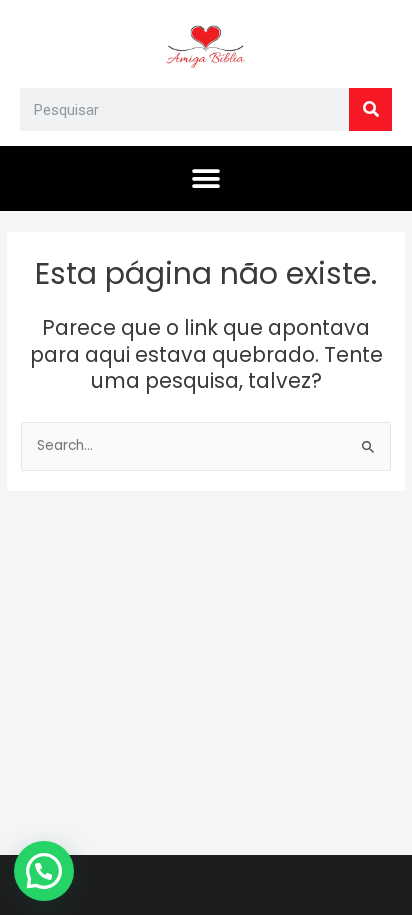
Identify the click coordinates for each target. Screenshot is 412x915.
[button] (206, 178)
